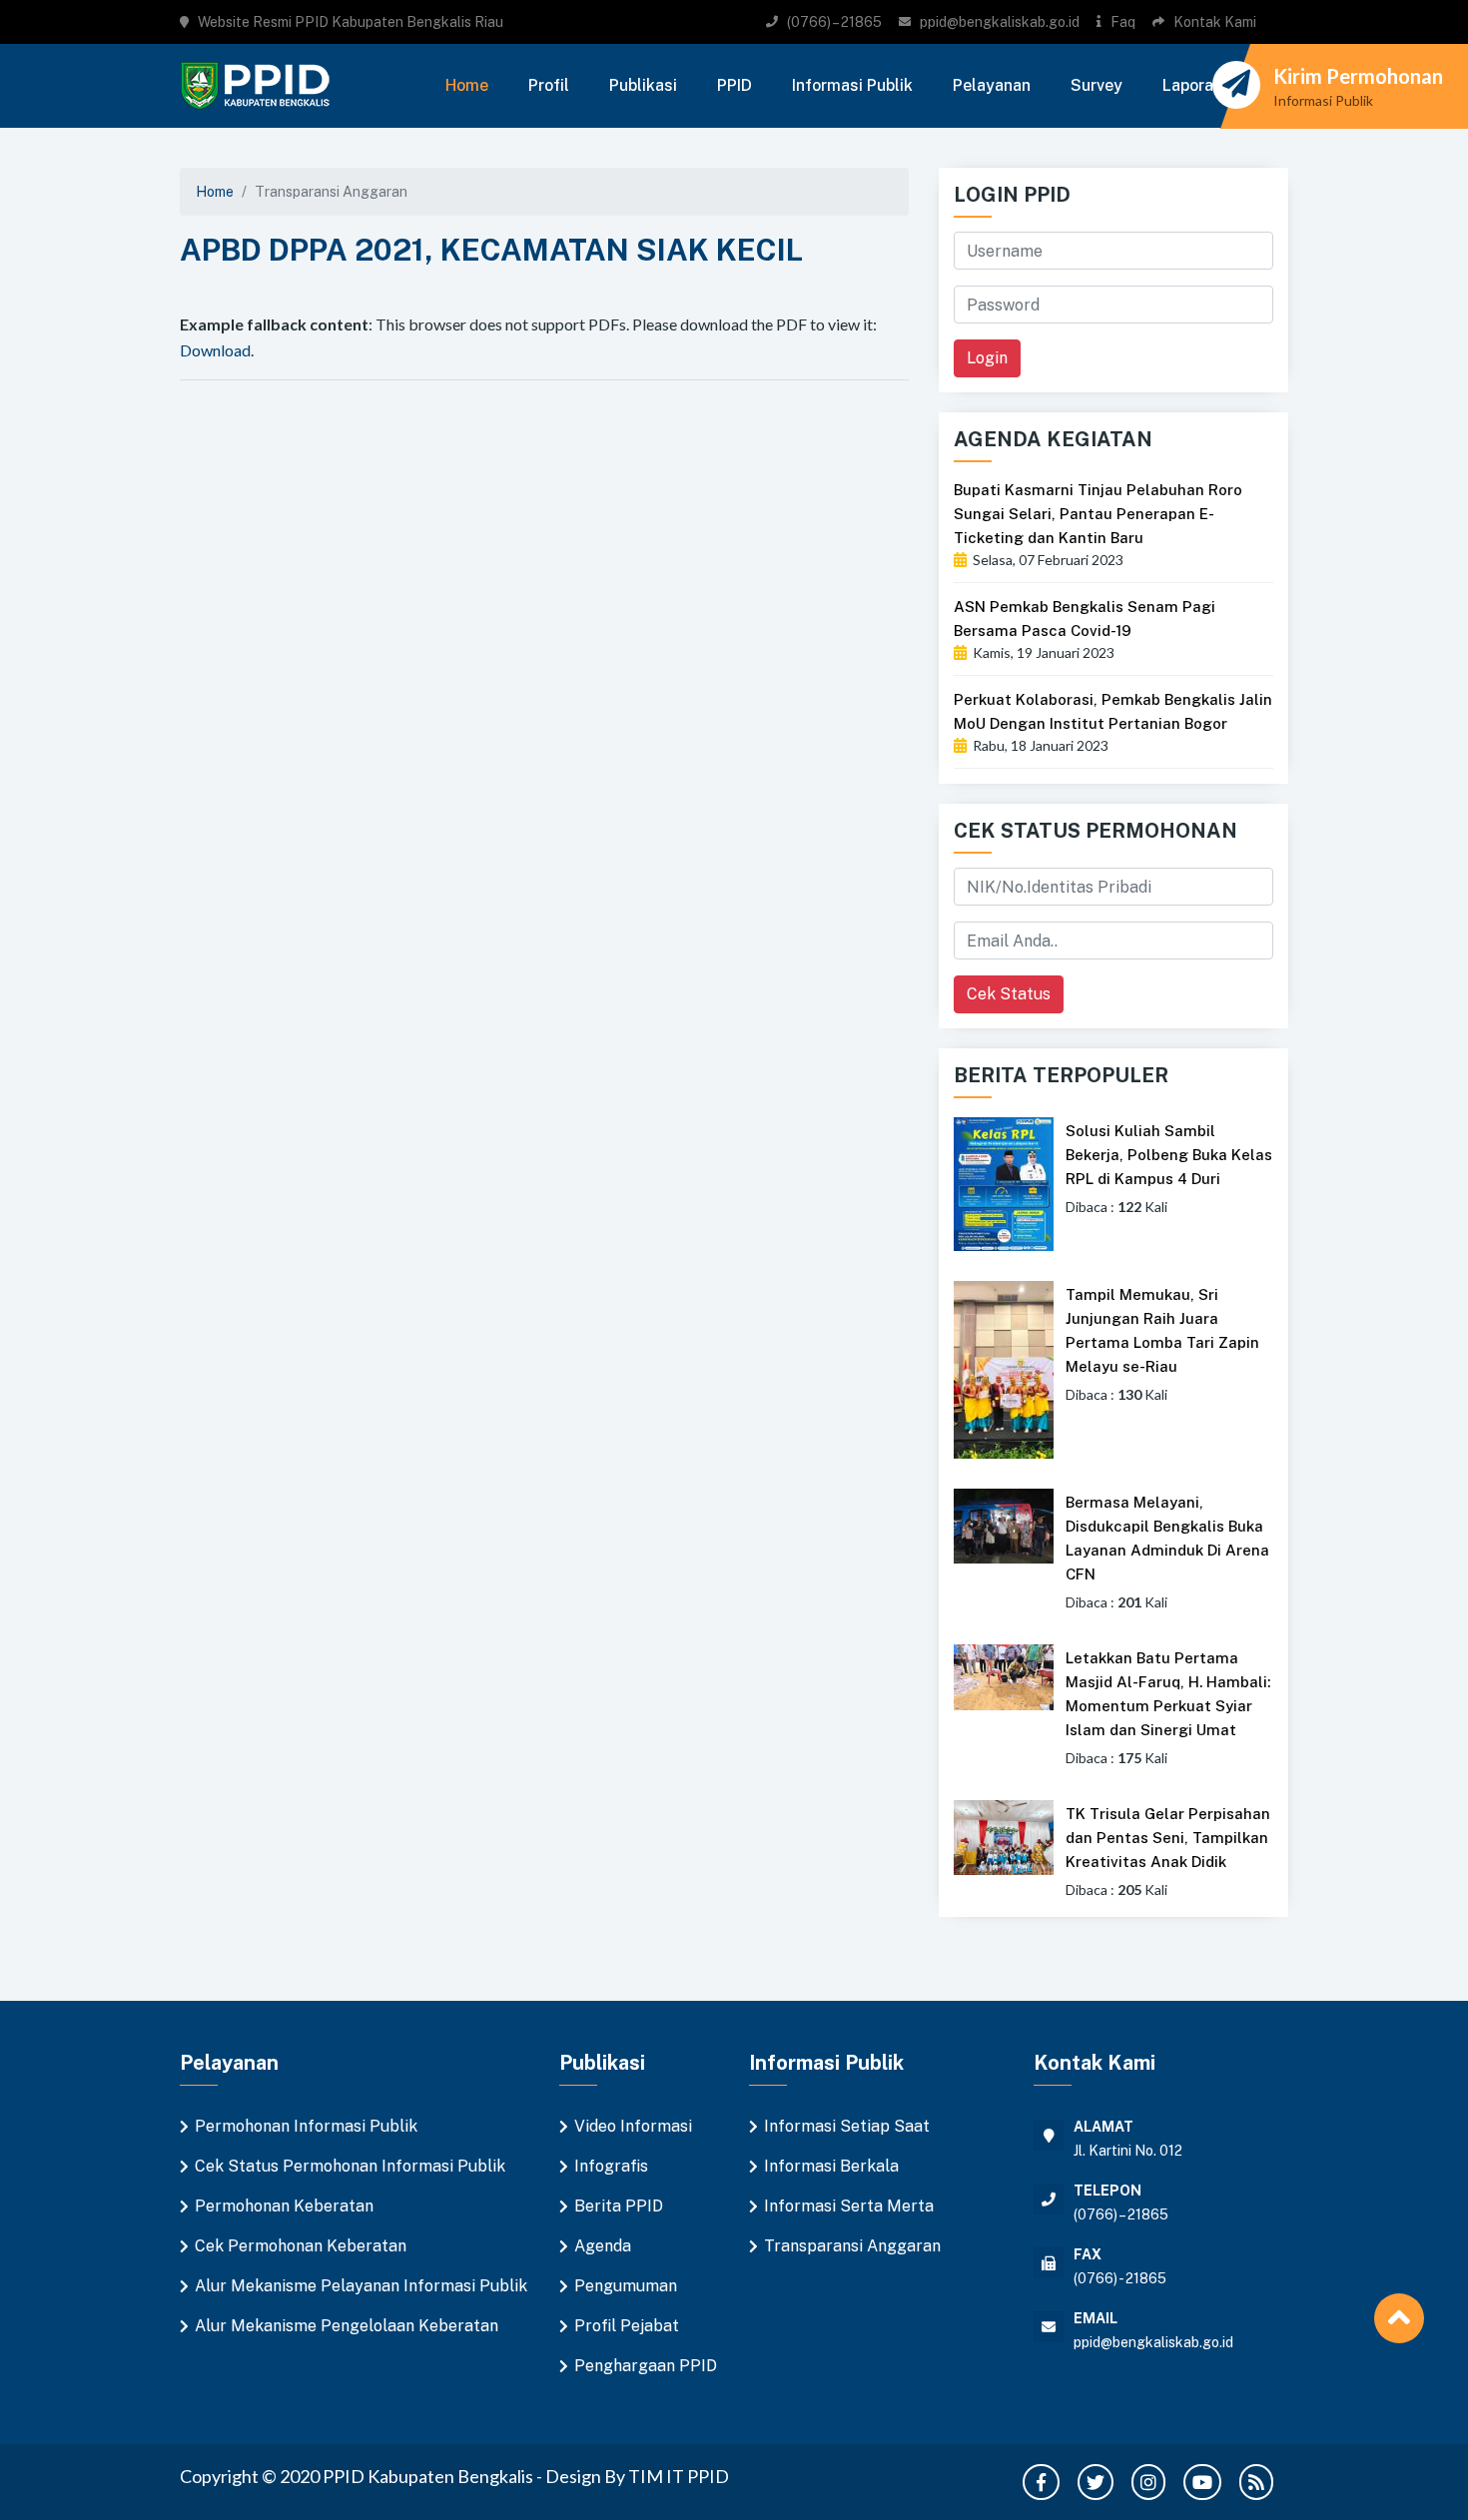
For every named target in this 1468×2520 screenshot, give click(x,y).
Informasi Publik (852, 85)
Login (987, 358)
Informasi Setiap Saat (847, 2126)
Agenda (603, 2246)
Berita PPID (619, 2206)
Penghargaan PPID (646, 2366)
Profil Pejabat (627, 2326)
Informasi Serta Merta (849, 2206)
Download (215, 350)
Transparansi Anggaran (852, 2246)
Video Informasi (633, 2126)
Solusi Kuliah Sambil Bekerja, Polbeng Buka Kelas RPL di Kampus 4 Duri (1169, 1155)
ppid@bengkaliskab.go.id (1000, 22)
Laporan (1192, 85)
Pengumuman (626, 2286)
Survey (1097, 85)
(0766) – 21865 (834, 22)
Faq (1123, 22)
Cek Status (1009, 994)
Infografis (611, 2166)
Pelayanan (992, 85)
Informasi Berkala (831, 2166)
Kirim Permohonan (1358, 76)
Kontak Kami (1215, 22)
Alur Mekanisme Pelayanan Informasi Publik (361, 2286)
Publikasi (643, 85)
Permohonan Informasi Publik (306, 2126)
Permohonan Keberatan (284, 2206)
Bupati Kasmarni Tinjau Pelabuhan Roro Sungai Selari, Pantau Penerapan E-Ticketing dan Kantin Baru (1098, 514)
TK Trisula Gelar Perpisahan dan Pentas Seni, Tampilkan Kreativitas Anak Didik (1168, 1838)
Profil (549, 85)
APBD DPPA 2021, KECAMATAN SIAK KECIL (491, 250)
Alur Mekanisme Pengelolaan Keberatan (347, 2326)
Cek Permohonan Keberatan (301, 2246)
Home (467, 85)
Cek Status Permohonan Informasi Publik (350, 2166)
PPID (734, 85)
